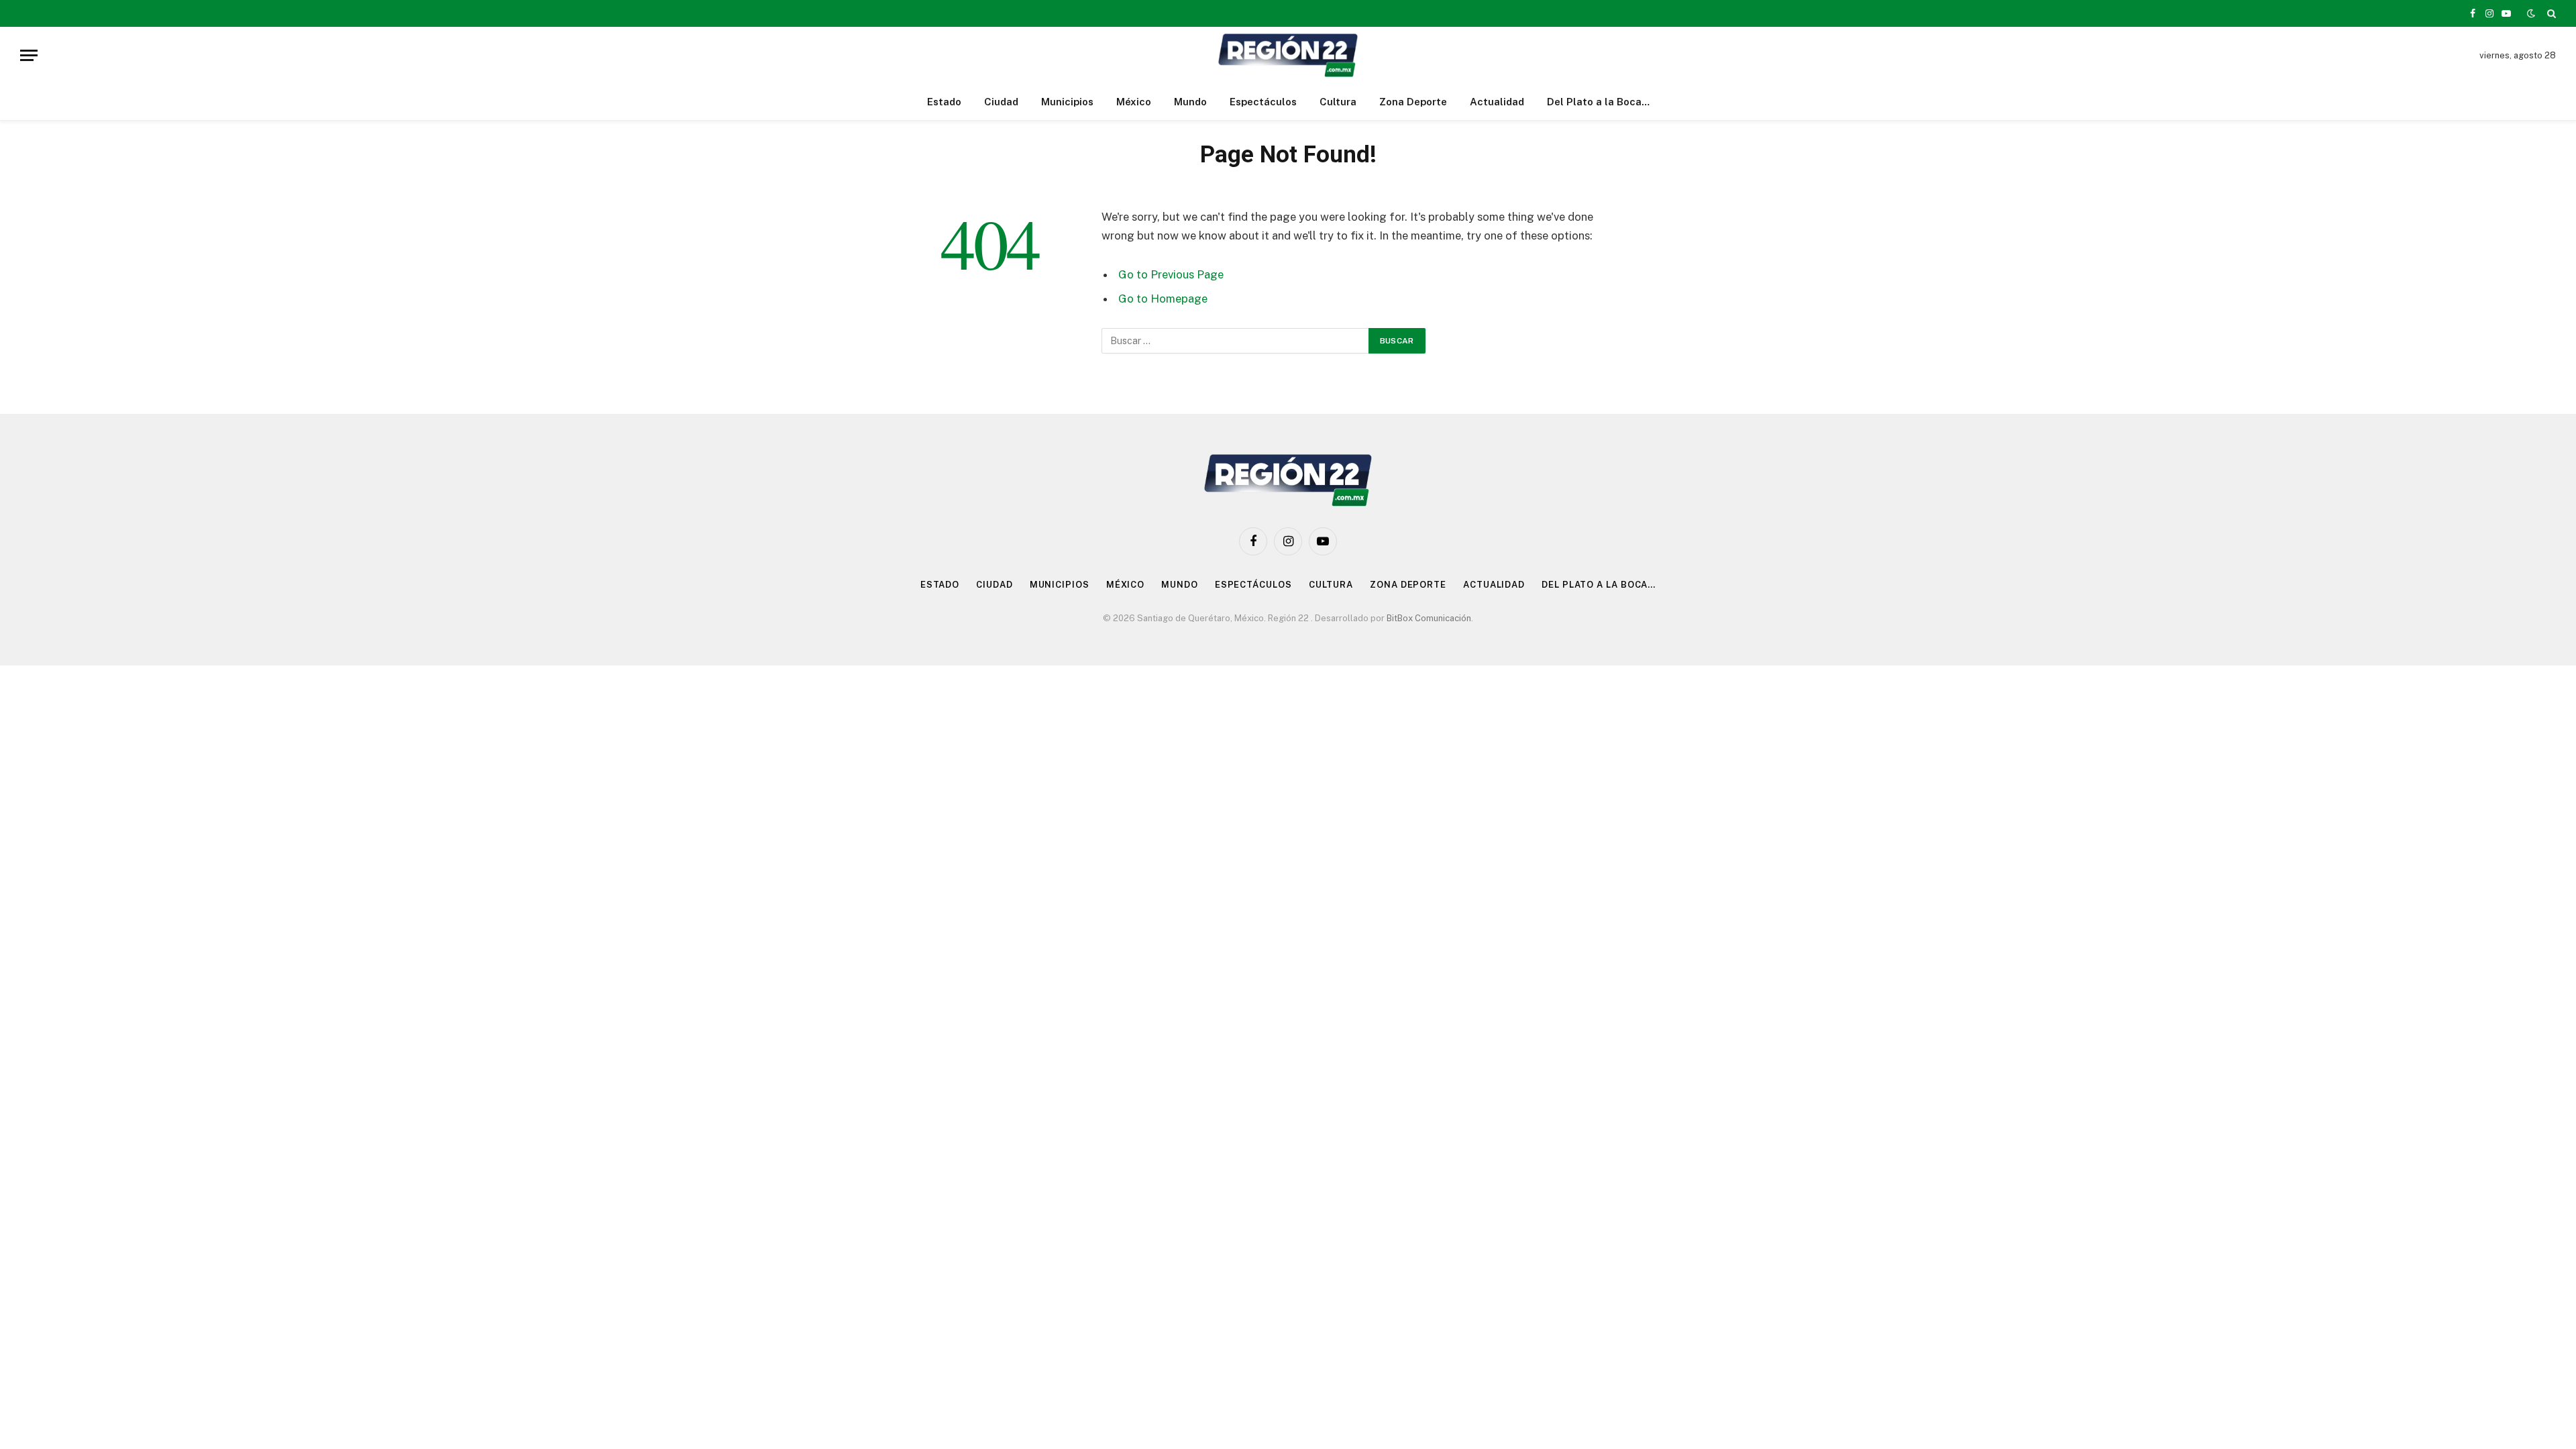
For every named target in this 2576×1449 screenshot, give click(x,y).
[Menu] (29, 55)
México (1134, 102)
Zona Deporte (1413, 102)
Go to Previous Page (1171, 274)
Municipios (1067, 102)
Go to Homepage (1163, 299)
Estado (944, 102)
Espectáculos (1263, 102)
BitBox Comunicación (1429, 618)
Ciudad (1001, 102)
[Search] (2550, 13)
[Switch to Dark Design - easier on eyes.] (2531, 13)
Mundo (1190, 102)
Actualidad (1497, 102)
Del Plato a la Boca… (1598, 102)
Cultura (1338, 102)
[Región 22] (1288, 55)
